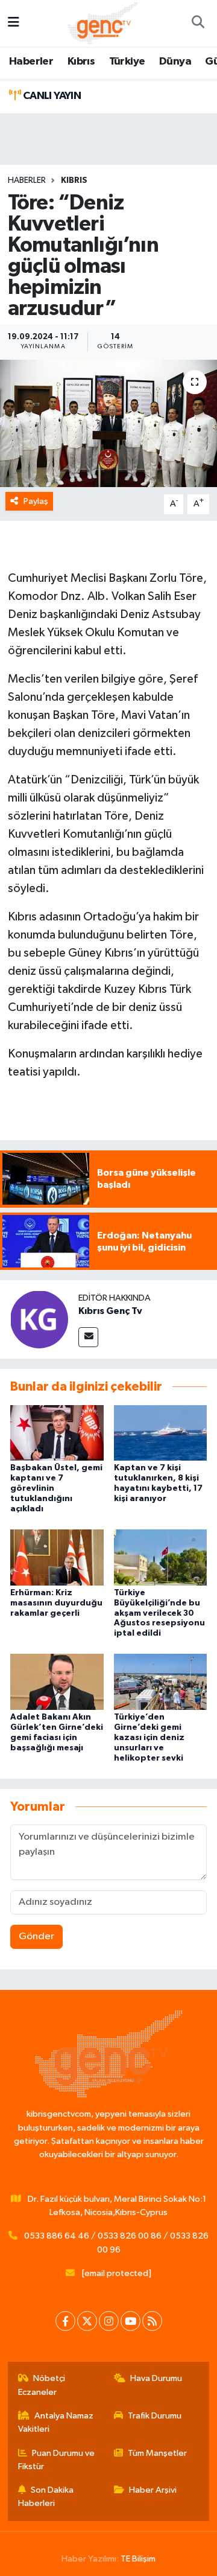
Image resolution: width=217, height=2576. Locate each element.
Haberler (31, 62)
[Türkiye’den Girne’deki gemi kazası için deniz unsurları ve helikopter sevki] (161, 1682)
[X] (87, 2321)
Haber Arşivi (153, 2490)
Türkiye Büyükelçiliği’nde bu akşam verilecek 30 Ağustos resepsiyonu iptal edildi (159, 1613)
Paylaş (36, 501)
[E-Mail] (88, 1337)
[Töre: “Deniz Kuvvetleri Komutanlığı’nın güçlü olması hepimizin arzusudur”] (108, 423)
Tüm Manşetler (157, 2453)
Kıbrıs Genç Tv (110, 1311)
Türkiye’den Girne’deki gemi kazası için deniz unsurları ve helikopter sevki (149, 1737)
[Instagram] (109, 2321)
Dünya (175, 62)
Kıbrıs (81, 62)
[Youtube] (131, 2321)
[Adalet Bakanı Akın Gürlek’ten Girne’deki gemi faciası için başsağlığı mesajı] (57, 1682)
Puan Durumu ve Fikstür (57, 2460)
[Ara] (198, 24)
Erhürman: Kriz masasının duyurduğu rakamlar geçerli (56, 1603)
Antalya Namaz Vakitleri (56, 2422)
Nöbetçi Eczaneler (42, 2385)
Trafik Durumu (155, 2416)
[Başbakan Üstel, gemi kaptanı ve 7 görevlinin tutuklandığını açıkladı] (57, 1433)
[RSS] (152, 2321)
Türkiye (127, 62)
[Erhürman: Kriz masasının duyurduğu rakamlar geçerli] (57, 1557)
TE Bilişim (138, 2559)
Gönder (36, 1937)
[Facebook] (65, 2321)
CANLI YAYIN (51, 96)
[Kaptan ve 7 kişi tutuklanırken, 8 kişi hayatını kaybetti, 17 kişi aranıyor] (161, 1433)
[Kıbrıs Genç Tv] (39, 1319)
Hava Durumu (156, 2378)
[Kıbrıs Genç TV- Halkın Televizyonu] (103, 23)
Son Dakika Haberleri (46, 2497)
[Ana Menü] (14, 23)
